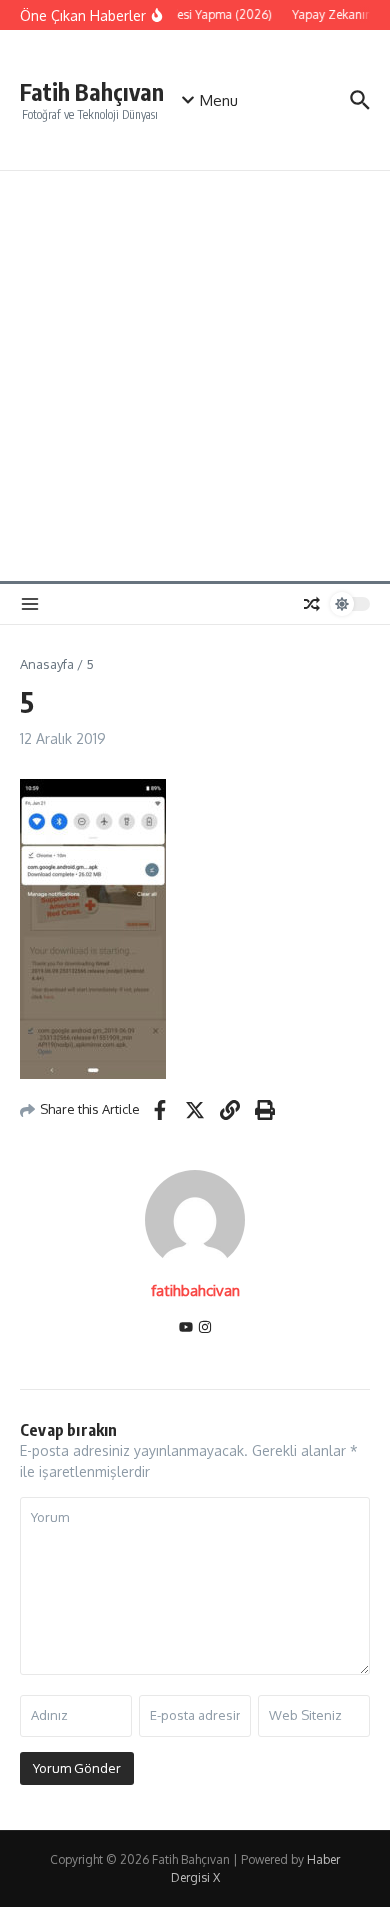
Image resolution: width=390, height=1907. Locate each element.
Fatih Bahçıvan (92, 91)
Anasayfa (47, 664)
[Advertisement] (195, 376)
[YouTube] (186, 1328)
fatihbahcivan (195, 1290)
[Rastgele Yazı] (312, 604)
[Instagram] (205, 1328)
